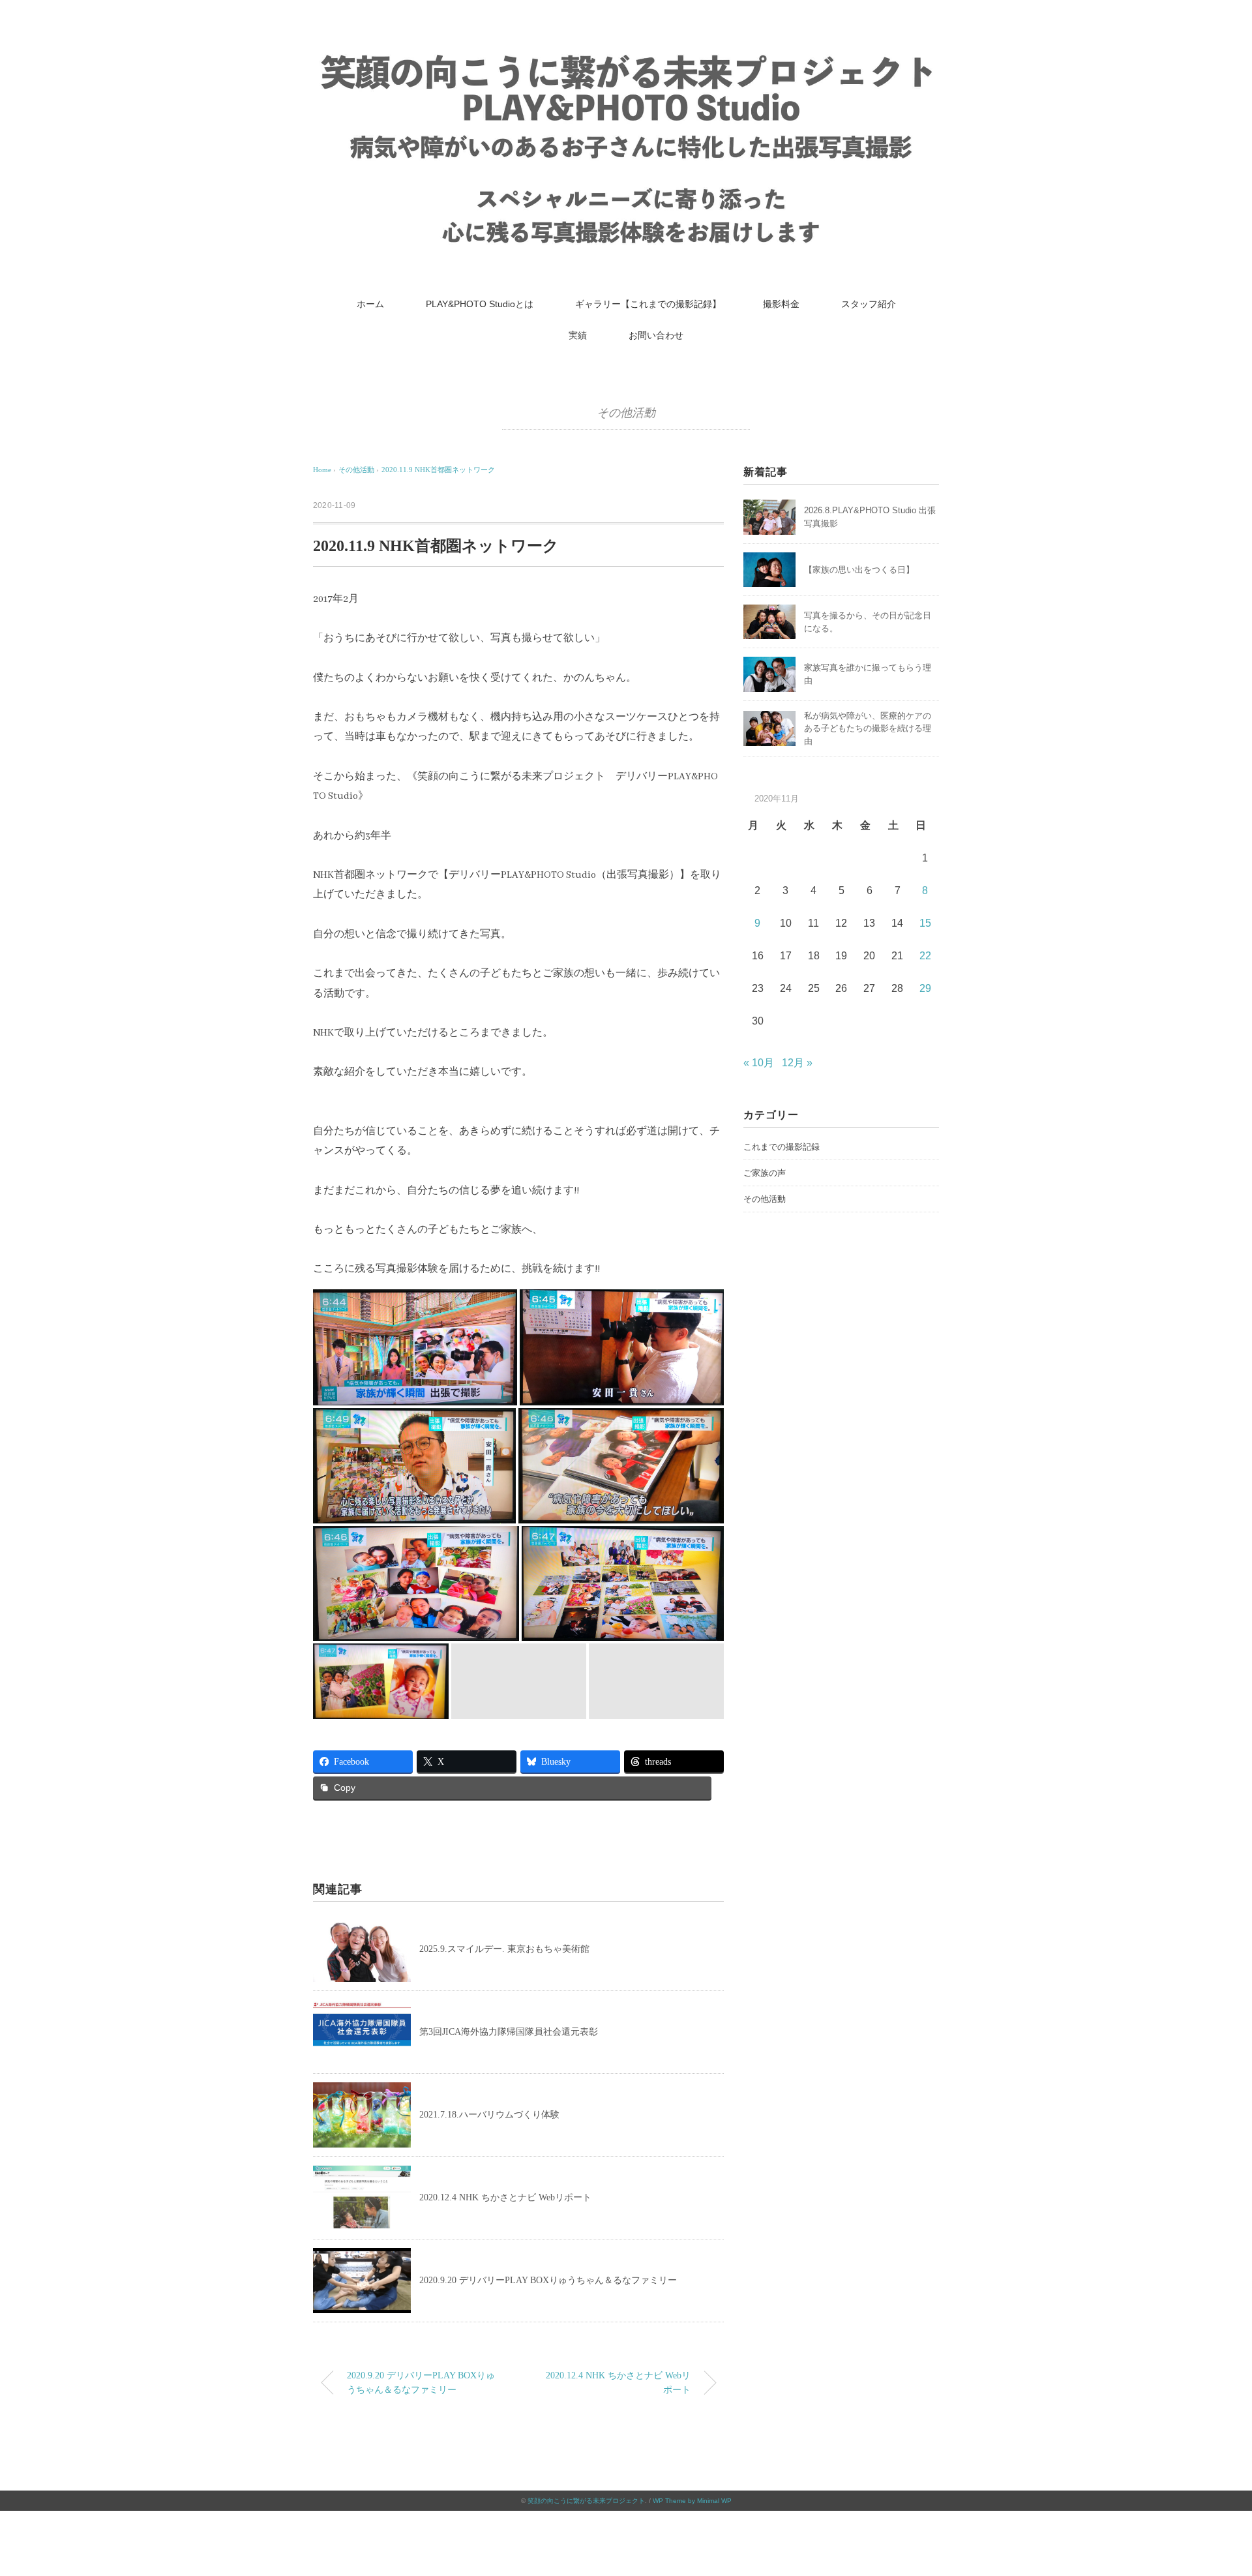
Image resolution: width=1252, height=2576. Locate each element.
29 (925, 988)
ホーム (370, 304)
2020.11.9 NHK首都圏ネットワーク (438, 470)
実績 (578, 335)
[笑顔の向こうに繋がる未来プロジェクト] (626, 55)
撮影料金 (781, 304)
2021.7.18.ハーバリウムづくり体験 (489, 2115)
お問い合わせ (656, 335)
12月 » (797, 1063)
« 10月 (759, 1063)
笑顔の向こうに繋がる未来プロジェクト (586, 2501)
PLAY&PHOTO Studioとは (480, 304)
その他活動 (626, 413)
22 (925, 956)
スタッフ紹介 (869, 304)
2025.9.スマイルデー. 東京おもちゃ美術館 (506, 1949)
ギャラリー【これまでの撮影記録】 (648, 304)
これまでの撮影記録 (782, 1147)
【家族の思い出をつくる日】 (859, 570)
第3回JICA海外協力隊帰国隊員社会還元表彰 (509, 2032)
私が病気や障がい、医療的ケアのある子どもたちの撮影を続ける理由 (868, 728)
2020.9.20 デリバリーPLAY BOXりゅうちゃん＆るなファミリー (548, 2280)
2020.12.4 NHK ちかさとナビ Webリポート (505, 2197)
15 (925, 923)
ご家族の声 (765, 1173)
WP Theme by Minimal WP (692, 2501)
